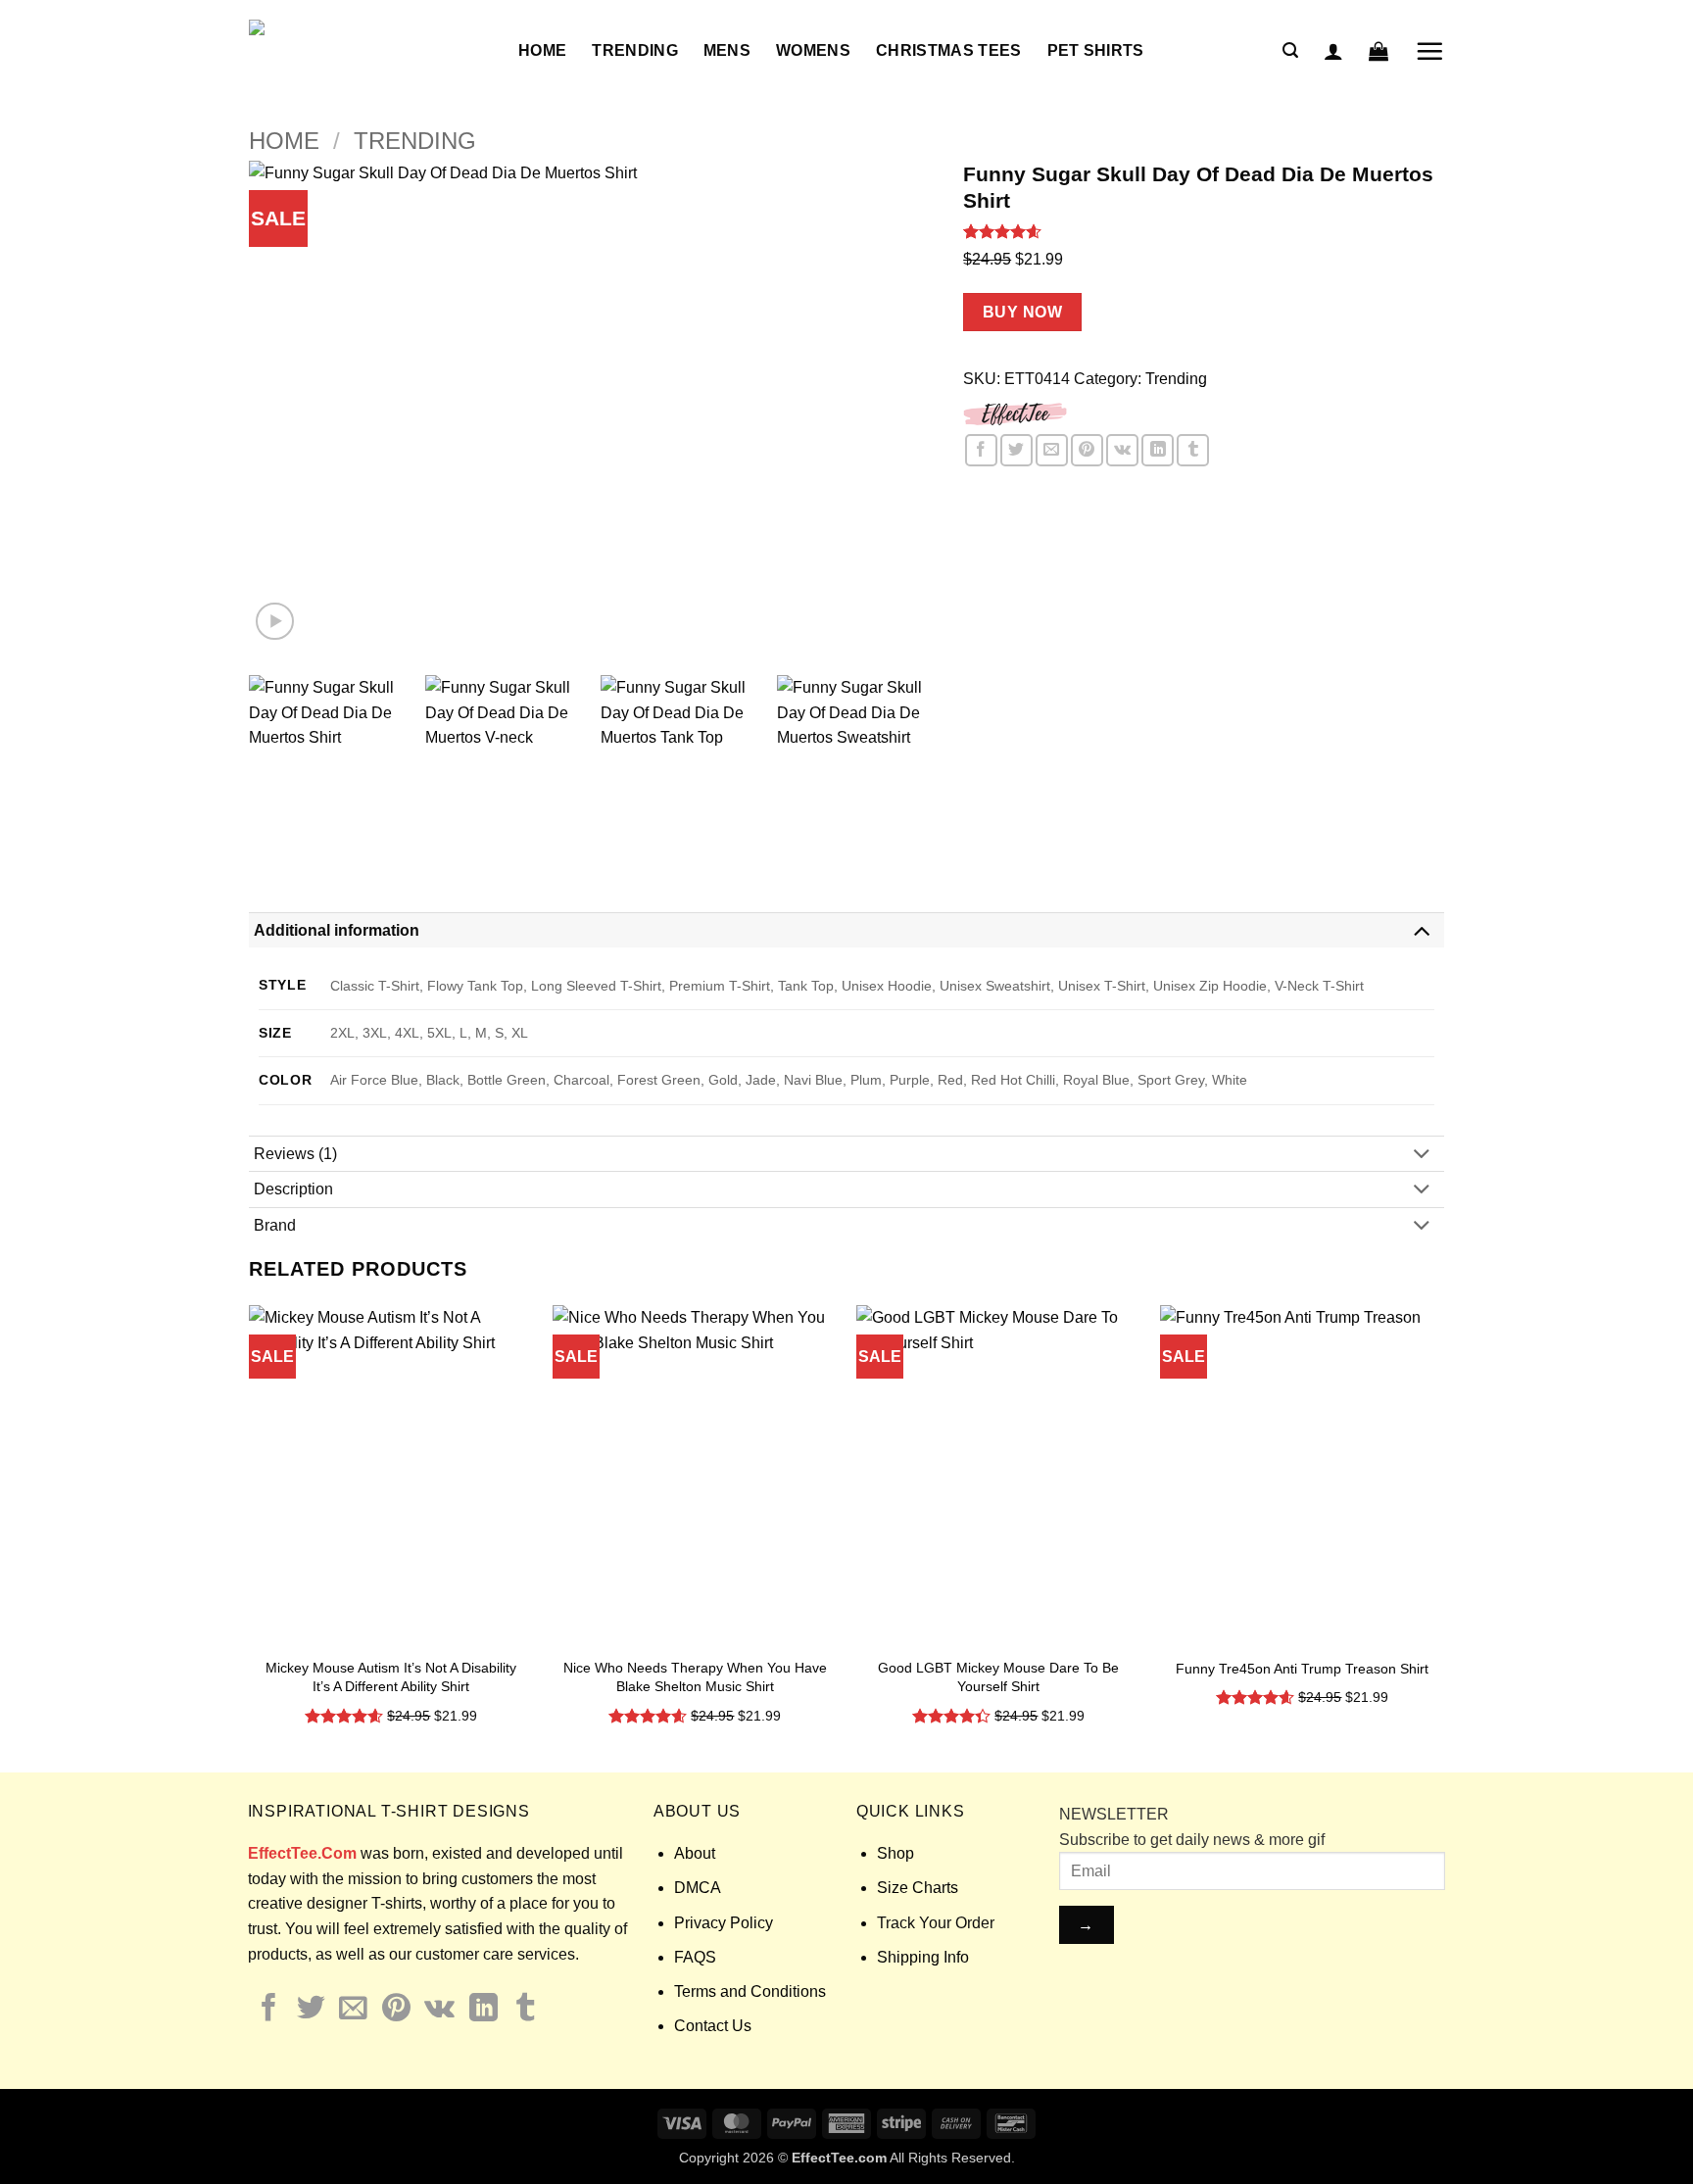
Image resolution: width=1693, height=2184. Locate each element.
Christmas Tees (948, 50)
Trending (635, 50)
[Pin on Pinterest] (1087, 450)
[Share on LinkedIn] (1158, 450)
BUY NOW (1022, 312)
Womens (813, 50)
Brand (275, 1225)
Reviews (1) (295, 1154)
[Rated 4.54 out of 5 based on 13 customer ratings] (1204, 231)
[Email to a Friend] (1052, 450)
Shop (895, 1853)
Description (293, 1189)
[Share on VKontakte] (1122, 450)
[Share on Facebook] (981, 450)
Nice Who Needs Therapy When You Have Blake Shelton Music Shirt (695, 1677)
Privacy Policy (724, 1923)
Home (542, 50)
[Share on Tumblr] (1193, 450)
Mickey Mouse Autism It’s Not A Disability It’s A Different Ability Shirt (391, 1677)
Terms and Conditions (750, 1991)
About (695, 1853)
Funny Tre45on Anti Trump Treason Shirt (1302, 1669)
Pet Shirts (1096, 50)
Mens (727, 50)
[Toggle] (1422, 929)
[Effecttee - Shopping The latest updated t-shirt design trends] (369, 51)
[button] (1290, 50)
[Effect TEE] (1016, 412)
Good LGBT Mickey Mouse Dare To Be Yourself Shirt (998, 1677)
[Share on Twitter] (1016, 450)
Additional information (337, 930)
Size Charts (918, 1888)
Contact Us (713, 2026)
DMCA (698, 1888)
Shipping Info (923, 1957)
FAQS (695, 1957)
